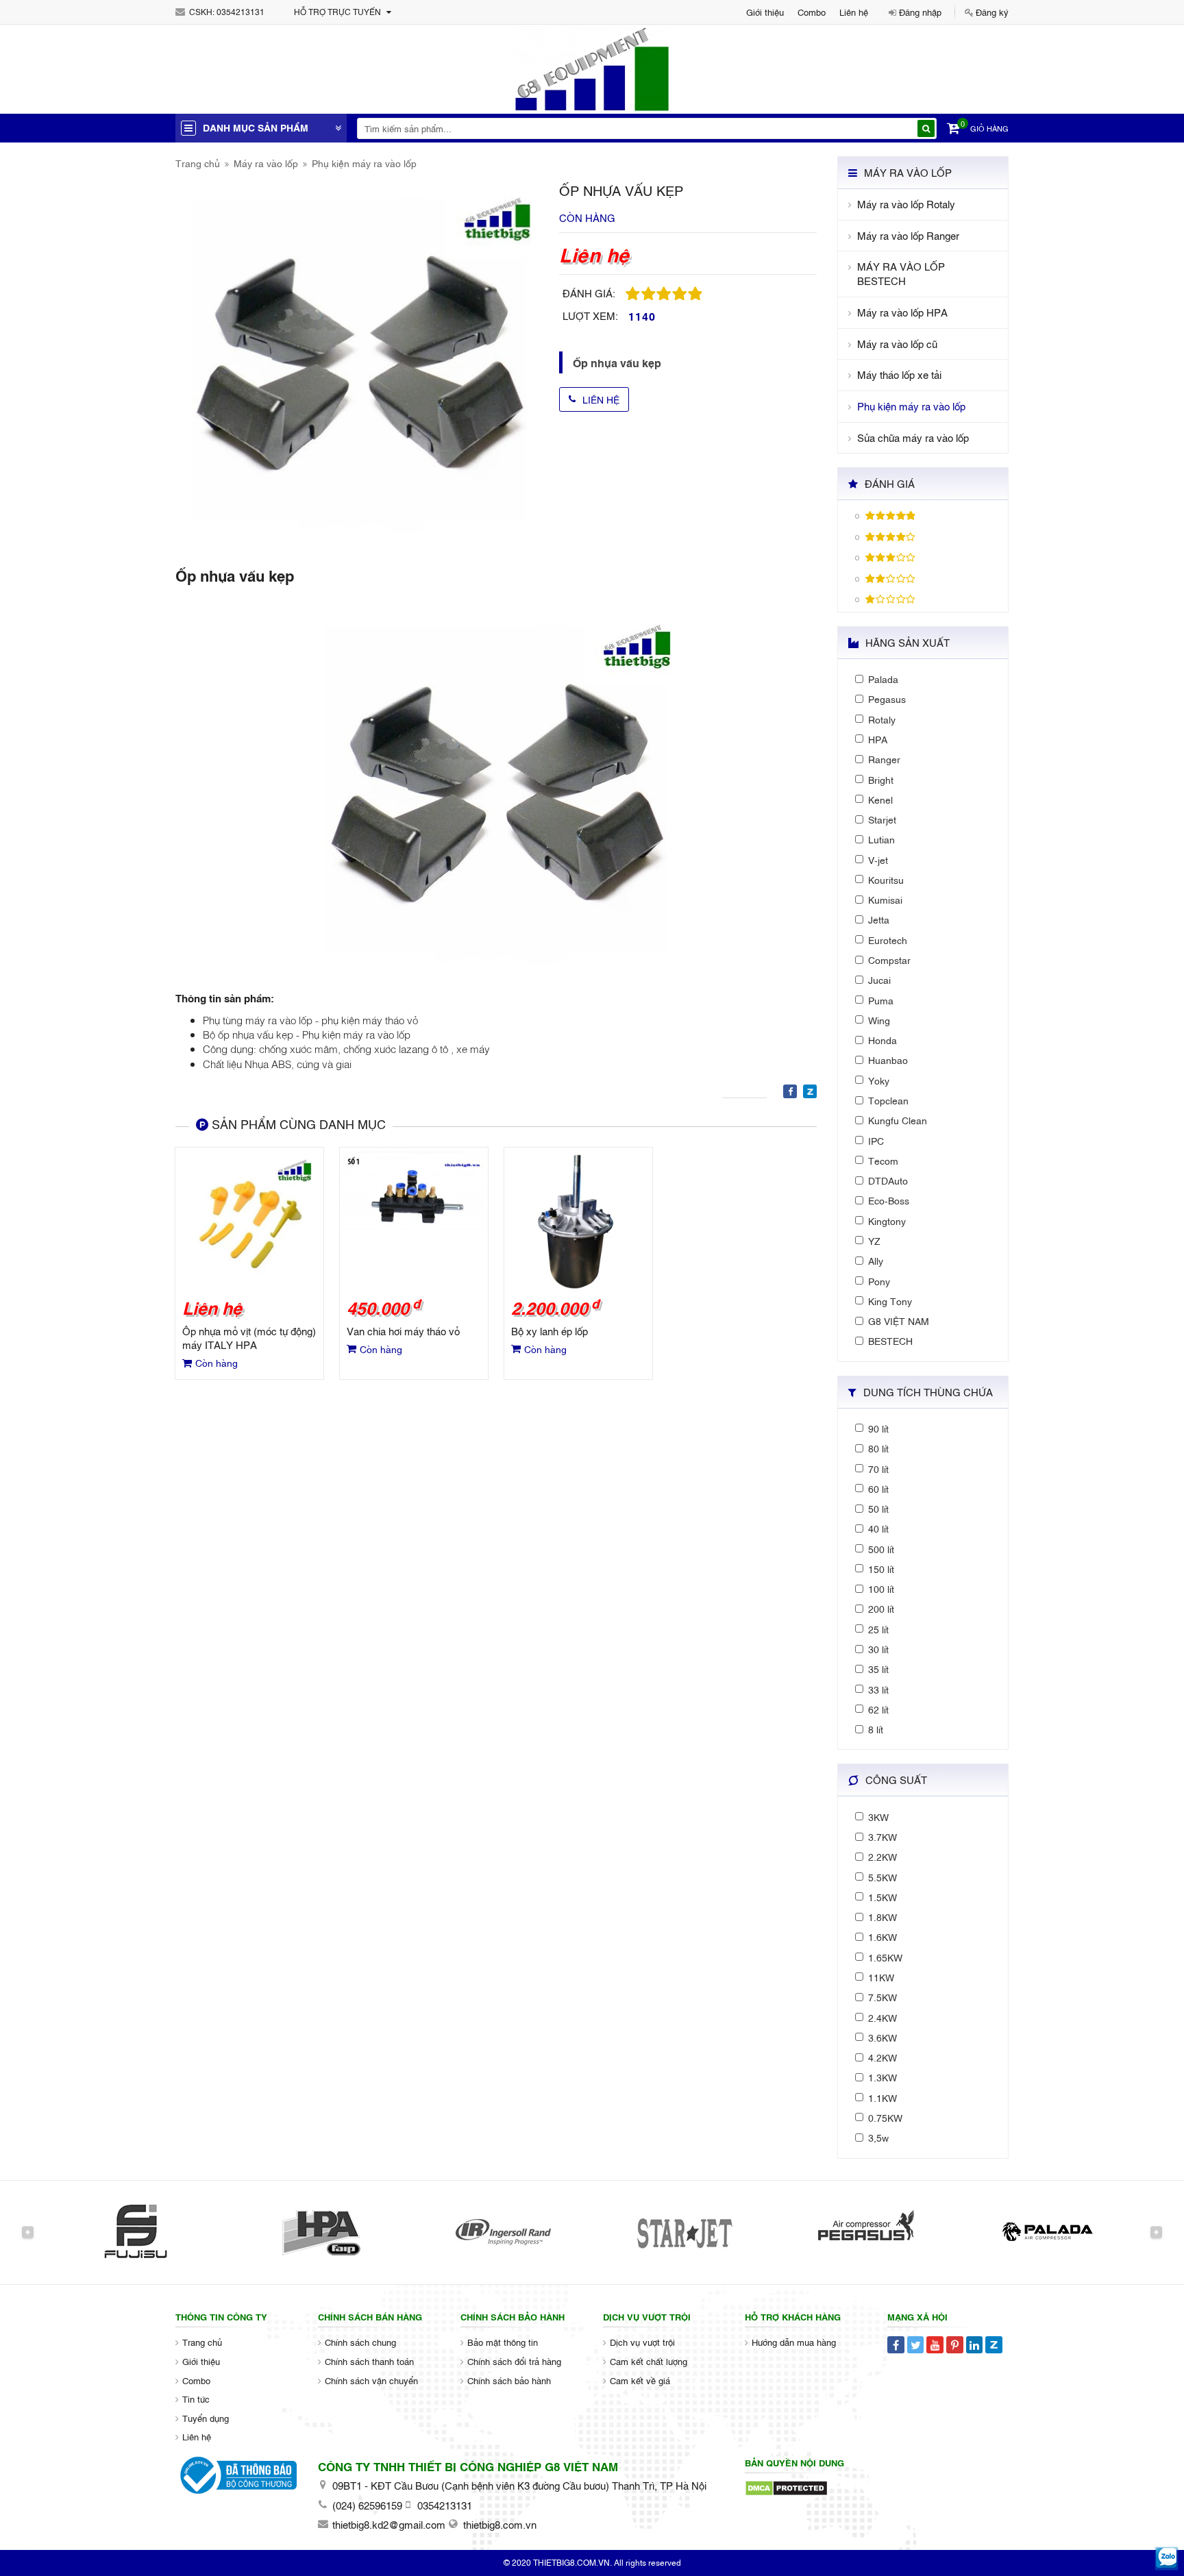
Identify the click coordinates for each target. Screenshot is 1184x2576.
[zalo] (1167, 2559)
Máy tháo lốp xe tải (899, 374)
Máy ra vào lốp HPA (902, 312)
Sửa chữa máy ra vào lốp (913, 437)
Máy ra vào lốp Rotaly (906, 204)
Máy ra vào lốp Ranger (908, 235)
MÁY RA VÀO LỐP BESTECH (901, 273)
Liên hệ (854, 12)
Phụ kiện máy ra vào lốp (364, 163)
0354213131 (241, 12)
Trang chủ (198, 163)
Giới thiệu (765, 12)
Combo (812, 12)
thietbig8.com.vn (500, 2524)
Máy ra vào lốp (266, 163)
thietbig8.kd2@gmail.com (389, 2524)
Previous (28, 2232)
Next (1156, 2232)
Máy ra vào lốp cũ (897, 344)
